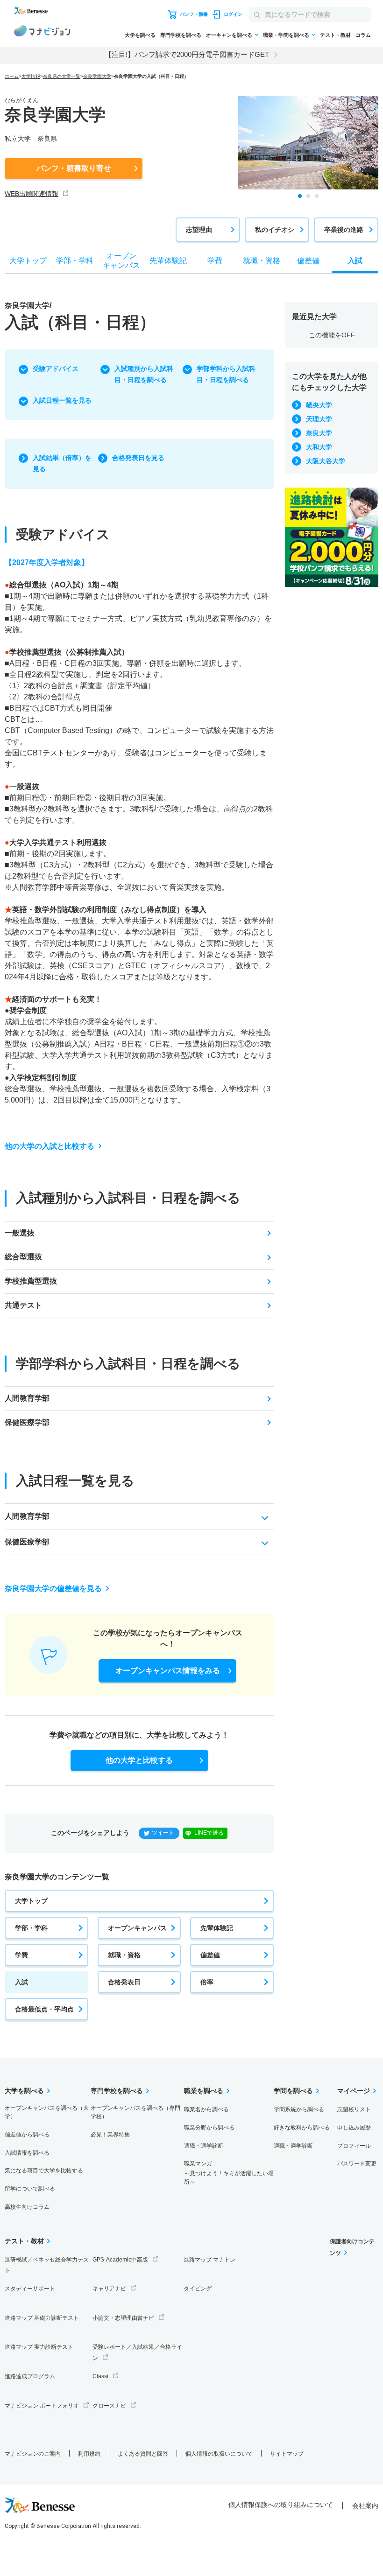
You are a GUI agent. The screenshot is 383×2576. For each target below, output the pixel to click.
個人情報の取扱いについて (219, 2454)
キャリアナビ (109, 2289)
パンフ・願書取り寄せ (74, 168)
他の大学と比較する (139, 1760)
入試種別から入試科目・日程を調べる (144, 374)
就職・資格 (124, 1955)
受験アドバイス (56, 369)
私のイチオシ (275, 230)
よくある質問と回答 (143, 2454)
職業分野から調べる (209, 2128)
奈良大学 (319, 433)
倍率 (207, 1982)
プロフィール (354, 2146)
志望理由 (199, 230)
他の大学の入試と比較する (50, 1146)
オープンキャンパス (137, 1928)
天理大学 (319, 419)
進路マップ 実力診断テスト (39, 2347)
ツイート (163, 1833)
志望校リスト (354, 2109)
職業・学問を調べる (286, 35)
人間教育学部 (27, 1398)
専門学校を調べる (181, 35)
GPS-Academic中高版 (120, 2260)
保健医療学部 (27, 1422)
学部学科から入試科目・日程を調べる (226, 374)
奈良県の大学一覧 (62, 76)
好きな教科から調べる (302, 2128)
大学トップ (31, 1901)
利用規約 (89, 2454)
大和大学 (319, 447)
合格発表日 (124, 1982)
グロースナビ (109, 2406)
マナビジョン (42, 32)
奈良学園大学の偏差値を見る (53, 1588)
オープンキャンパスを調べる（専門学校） (135, 2112)
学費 (21, 1955)
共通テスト (23, 1305)
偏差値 (210, 1955)
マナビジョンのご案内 (33, 2454)
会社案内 (365, 2506)
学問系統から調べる (299, 2109)
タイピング (198, 2289)
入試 (21, 1982)
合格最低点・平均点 (44, 2009)
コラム (363, 35)
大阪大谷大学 (326, 461)
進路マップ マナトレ (209, 2260)
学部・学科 (31, 1928)
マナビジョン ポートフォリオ (42, 2406)
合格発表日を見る (138, 458)
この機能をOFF (332, 335)
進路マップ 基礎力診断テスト (42, 2318)
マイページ (354, 2091)
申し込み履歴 (354, 2128)
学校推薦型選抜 (31, 1281)
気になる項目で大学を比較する (44, 2171)
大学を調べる (140, 35)
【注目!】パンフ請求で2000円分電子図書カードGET (187, 54)
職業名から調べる (206, 2109)
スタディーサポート (30, 2289)
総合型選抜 (23, 1257)
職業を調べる (204, 2091)
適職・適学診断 (204, 2146)
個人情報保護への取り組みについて (281, 2505)
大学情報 (31, 76)
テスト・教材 (335, 35)
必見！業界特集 (110, 2135)
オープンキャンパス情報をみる (168, 1671)
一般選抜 (20, 1233)
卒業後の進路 (344, 230)
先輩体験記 (217, 1928)
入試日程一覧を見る (62, 400)
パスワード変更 (357, 2164)
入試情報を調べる (27, 2153)
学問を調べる (293, 2091)
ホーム (12, 76)
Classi (100, 2376)
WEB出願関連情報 (32, 194)
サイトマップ (287, 2454)
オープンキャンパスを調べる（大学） (47, 2112)
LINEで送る (209, 1833)
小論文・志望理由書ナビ (123, 2318)
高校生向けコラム (27, 2207)
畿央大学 (319, 405)
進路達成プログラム (30, 2376)
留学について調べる (30, 2189)
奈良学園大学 (97, 76)
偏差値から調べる (27, 2135)
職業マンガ (229, 2173)
